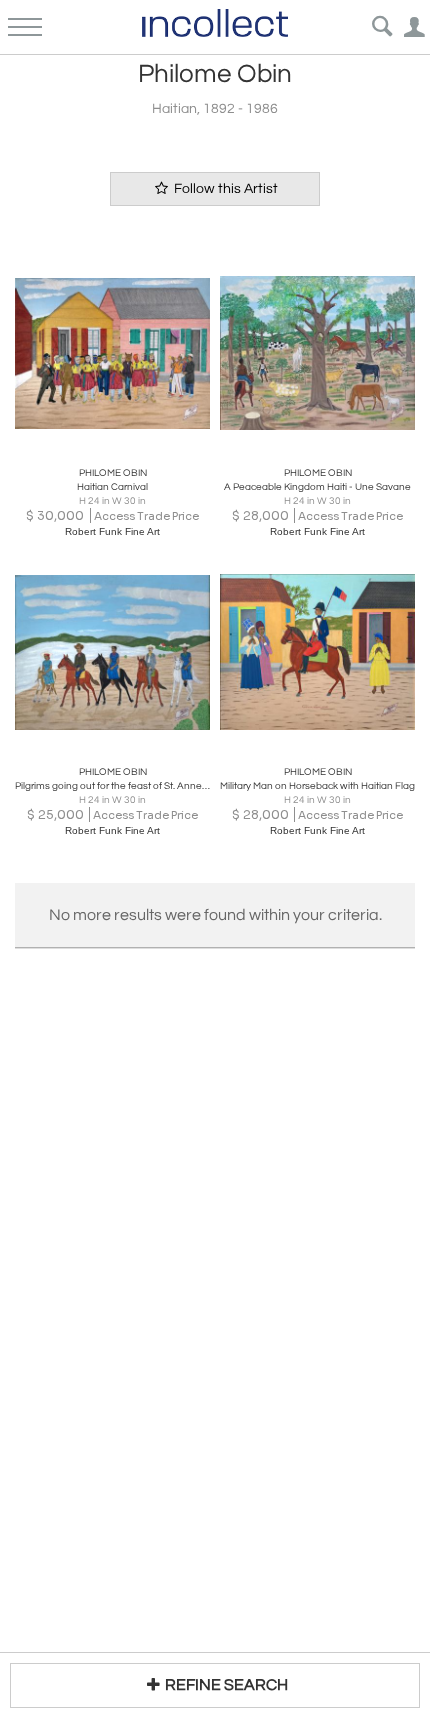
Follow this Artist (224, 189)
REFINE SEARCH (226, 1685)
